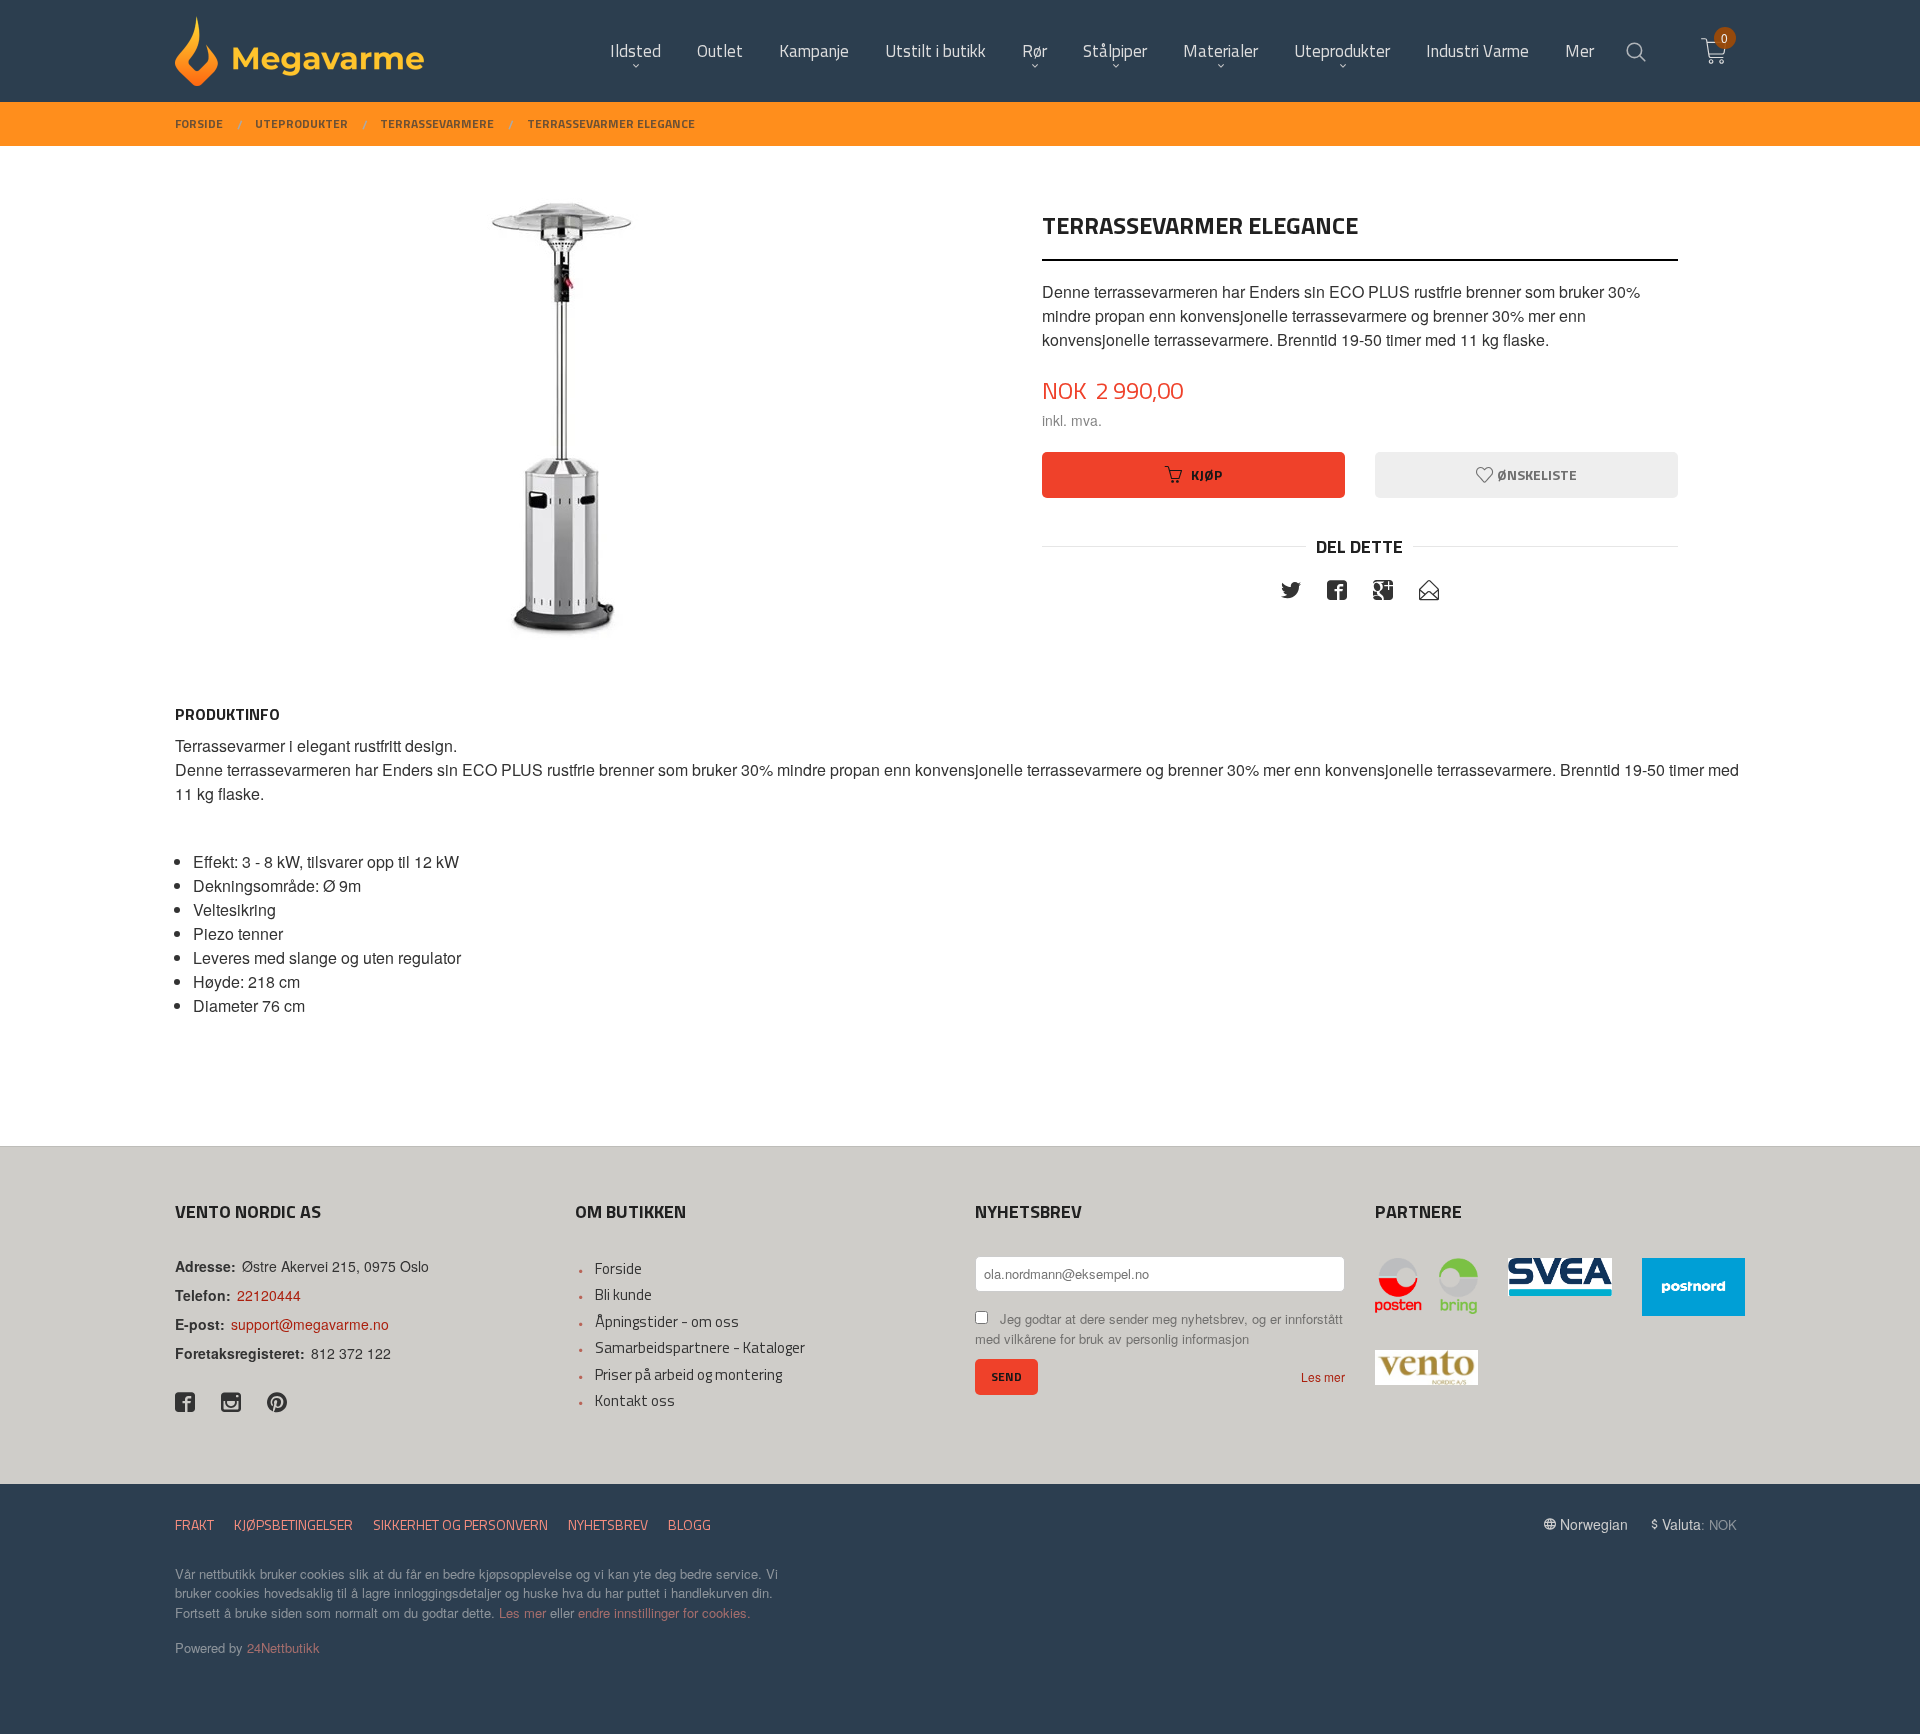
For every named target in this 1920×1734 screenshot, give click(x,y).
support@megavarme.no (310, 1324)
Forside (618, 1268)
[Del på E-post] (1429, 593)
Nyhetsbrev (608, 1524)
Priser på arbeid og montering (688, 1374)
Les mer (1323, 1376)
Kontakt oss (635, 1400)
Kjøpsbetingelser (293, 1524)
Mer (1579, 51)
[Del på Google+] (1383, 593)
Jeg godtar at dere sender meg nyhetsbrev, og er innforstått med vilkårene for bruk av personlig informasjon (1159, 1329)
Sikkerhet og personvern (460, 1524)
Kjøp (1206, 474)
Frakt (194, 1524)
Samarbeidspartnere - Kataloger (700, 1347)
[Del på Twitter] (1291, 593)
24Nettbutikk (283, 1647)
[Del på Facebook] (1337, 593)
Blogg (689, 1524)
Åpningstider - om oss (667, 1321)
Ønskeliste (1535, 474)
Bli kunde (623, 1294)
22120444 (269, 1295)
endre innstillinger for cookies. (664, 1612)
